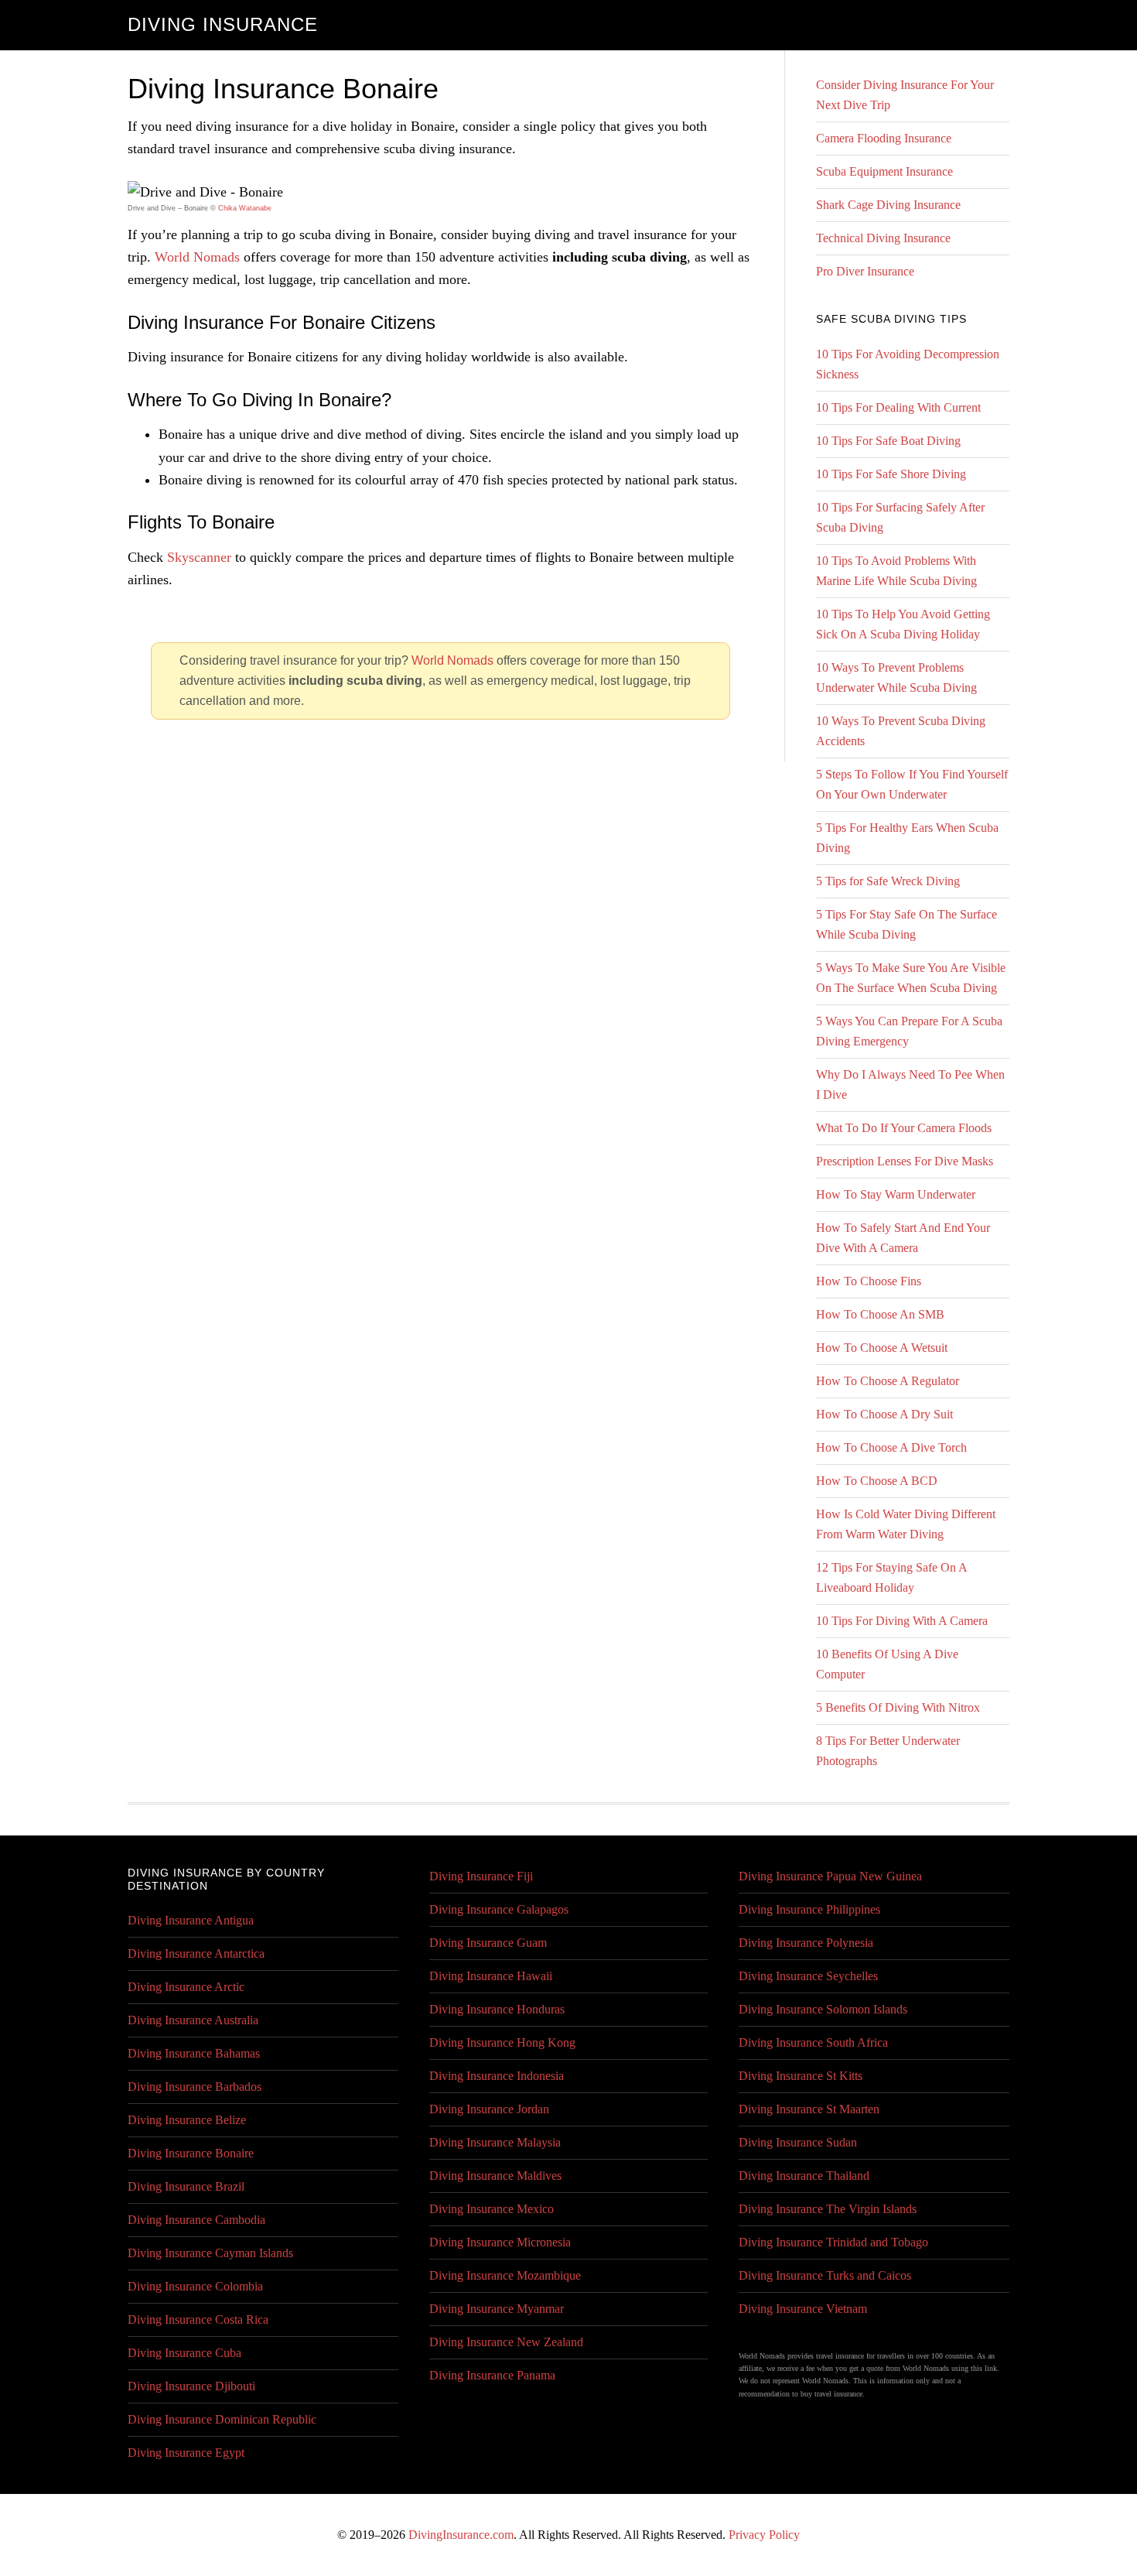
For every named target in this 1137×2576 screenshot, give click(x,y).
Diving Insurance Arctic (186, 1987)
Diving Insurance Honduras (497, 2009)
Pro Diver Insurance (865, 271)
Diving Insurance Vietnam (803, 2309)
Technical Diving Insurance (883, 238)
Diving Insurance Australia (193, 2020)
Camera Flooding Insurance (884, 138)
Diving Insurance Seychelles (808, 1976)
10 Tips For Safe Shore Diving (891, 474)
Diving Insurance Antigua (191, 1920)
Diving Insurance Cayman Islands (210, 2253)
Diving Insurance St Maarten (809, 2109)
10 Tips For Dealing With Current (898, 407)
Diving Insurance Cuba (184, 2353)
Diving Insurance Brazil (186, 2186)
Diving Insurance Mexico (492, 2209)
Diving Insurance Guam (488, 1943)
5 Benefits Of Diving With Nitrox (898, 1707)
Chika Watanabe (245, 208)
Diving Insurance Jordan (489, 2109)
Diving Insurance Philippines (809, 1909)
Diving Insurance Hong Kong (502, 2042)
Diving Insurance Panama (492, 2375)
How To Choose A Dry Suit (884, 1414)
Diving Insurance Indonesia (497, 2076)
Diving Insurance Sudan (798, 2142)
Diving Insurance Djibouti (191, 2386)
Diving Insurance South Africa (813, 2042)
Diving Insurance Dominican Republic (222, 2419)
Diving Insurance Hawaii (491, 1976)
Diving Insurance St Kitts (801, 2076)
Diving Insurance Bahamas (194, 2053)
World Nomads (197, 257)
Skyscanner (199, 557)
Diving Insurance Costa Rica (198, 2319)
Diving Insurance (223, 24)
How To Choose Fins (869, 1281)
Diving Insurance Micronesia (500, 2242)
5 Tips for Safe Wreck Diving (888, 881)
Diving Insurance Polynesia (806, 1943)
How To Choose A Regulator (888, 1381)
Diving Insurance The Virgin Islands (828, 2209)
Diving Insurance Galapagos (499, 1909)
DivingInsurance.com (461, 2535)
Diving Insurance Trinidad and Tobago (833, 2242)
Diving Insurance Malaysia (495, 2142)
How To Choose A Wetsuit (882, 1348)
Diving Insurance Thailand (804, 2176)
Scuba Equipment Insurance (884, 171)
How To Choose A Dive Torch (891, 1447)
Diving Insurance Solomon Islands (823, 2009)
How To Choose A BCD (877, 1481)
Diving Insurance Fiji (481, 1876)
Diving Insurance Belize (187, 2120)
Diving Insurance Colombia (195, 2286)
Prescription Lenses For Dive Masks (905, 1161)
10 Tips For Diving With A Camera (902, 1621)
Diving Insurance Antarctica (196, 1953)
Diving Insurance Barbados (195, 2087)
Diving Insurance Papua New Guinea (830, 1876)
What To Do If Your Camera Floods (904, 1128)
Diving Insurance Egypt (186, 2453)
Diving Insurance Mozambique (505, 2275)
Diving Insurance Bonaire (191, 2153)
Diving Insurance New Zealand (506, 2342)
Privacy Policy (764, 2535)
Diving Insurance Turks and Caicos (825, 2275)
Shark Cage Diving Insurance (888, 205)
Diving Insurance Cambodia (196, 2220)
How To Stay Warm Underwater (896, 1194)
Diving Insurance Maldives (495, 2176)
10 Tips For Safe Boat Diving (888, 441)
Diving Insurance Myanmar (497, 2309)
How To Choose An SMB (880, 1314)
